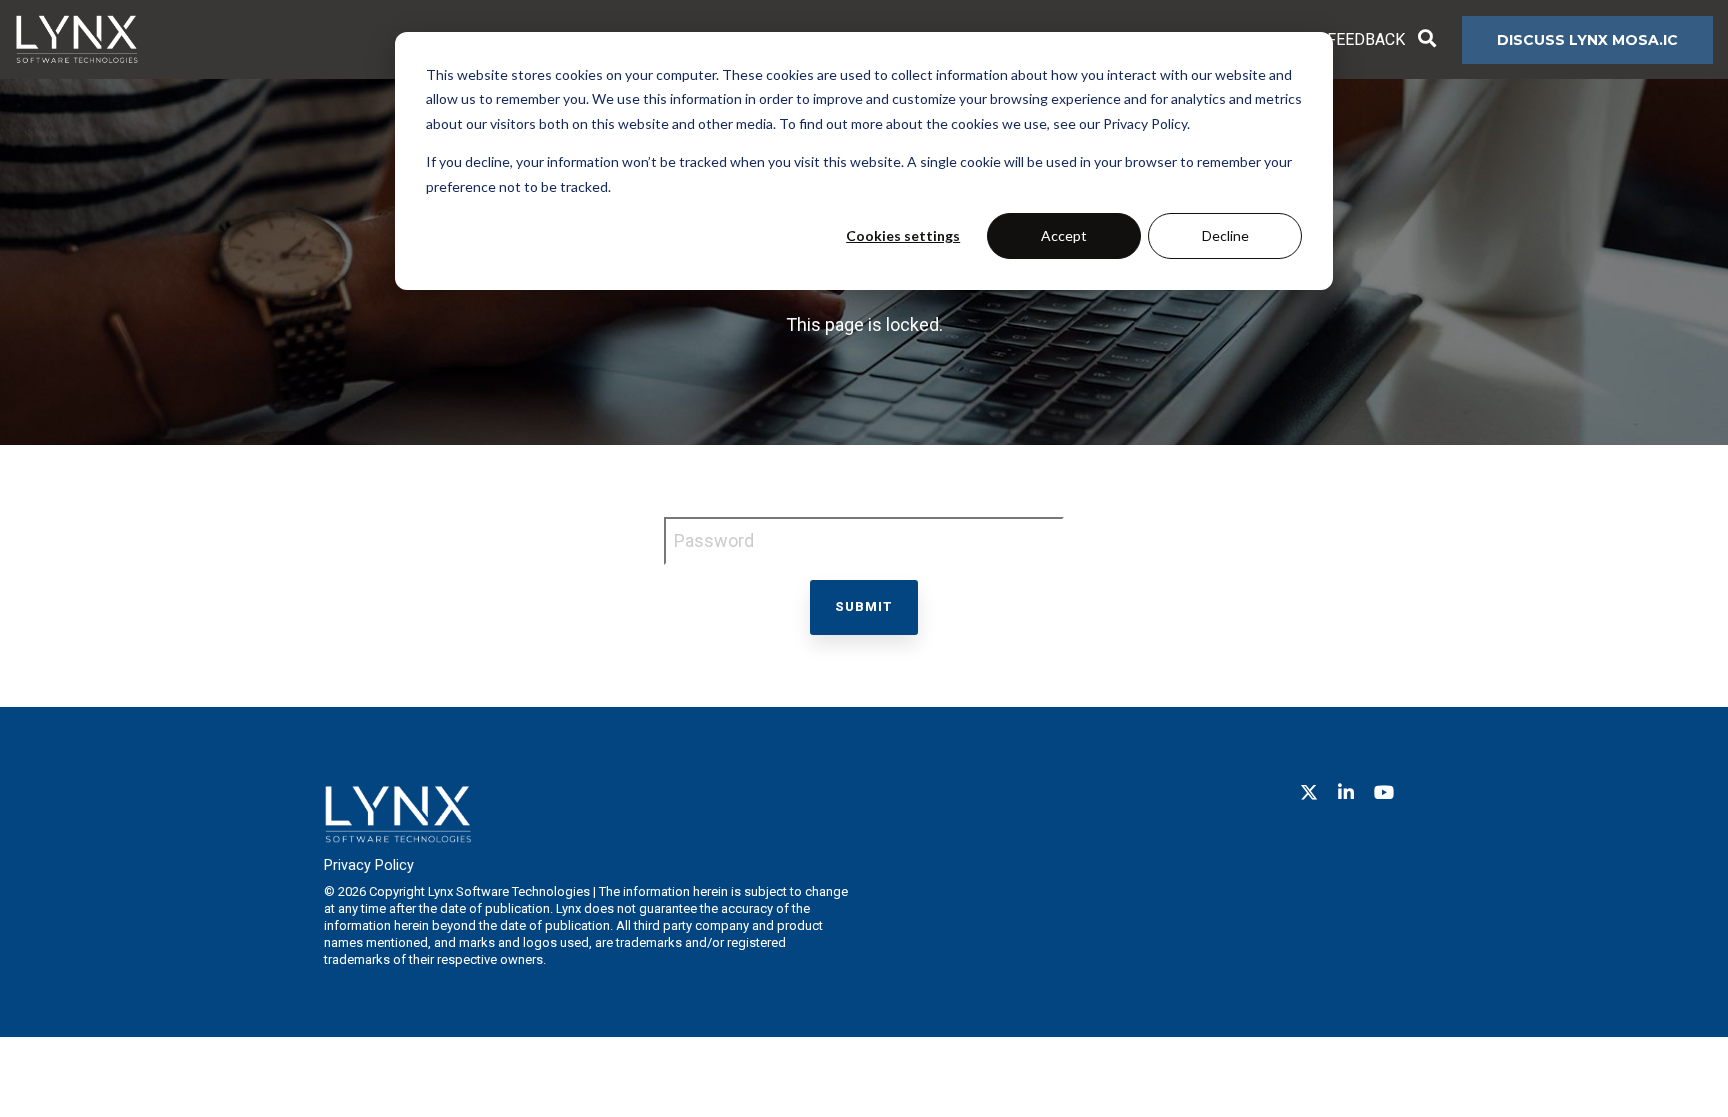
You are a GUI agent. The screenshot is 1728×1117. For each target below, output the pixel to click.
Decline (1225, 235)
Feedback (1366, 39)
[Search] (1427, 40)
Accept (1064, 235)
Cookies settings (903, 235)
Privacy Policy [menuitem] (369, 865)
